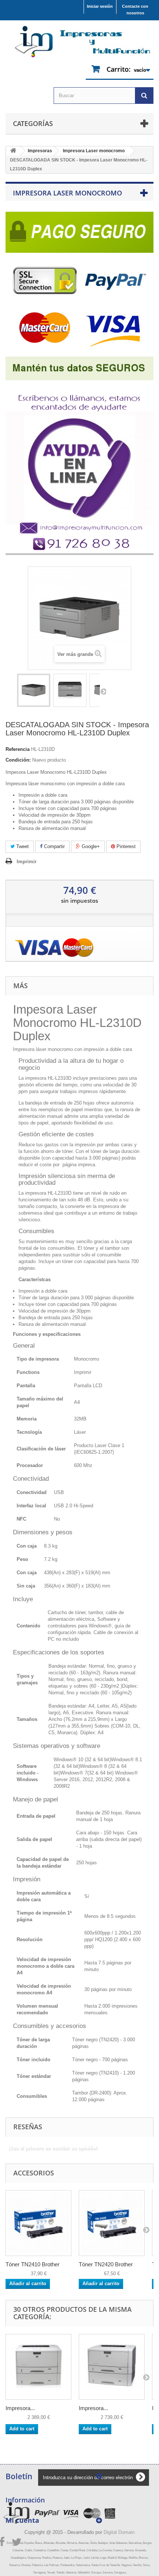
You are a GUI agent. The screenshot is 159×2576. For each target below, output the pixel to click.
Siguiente (103, 691)
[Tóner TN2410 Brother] (38, 2223)
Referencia (18, 749)
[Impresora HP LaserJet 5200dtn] (112, 2367)
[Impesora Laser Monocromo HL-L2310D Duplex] (34, 690)
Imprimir (27, 862)
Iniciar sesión (100, 6)
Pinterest (125, 846)
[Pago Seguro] (79, 294)
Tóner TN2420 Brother (106, 2264)
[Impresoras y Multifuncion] (79, 42)
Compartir (54, 846)
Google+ (90, 846)
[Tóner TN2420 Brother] (112, 2223)
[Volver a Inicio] (13, 151)
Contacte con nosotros (135, 10)
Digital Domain (119, 2532)
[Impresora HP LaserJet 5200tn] (38, 2367)
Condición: (18, 760)
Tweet (22, 846)
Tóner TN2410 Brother (33, 2264)
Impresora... (20, 2408)
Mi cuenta (22, 2520)
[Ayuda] (79, 466)
